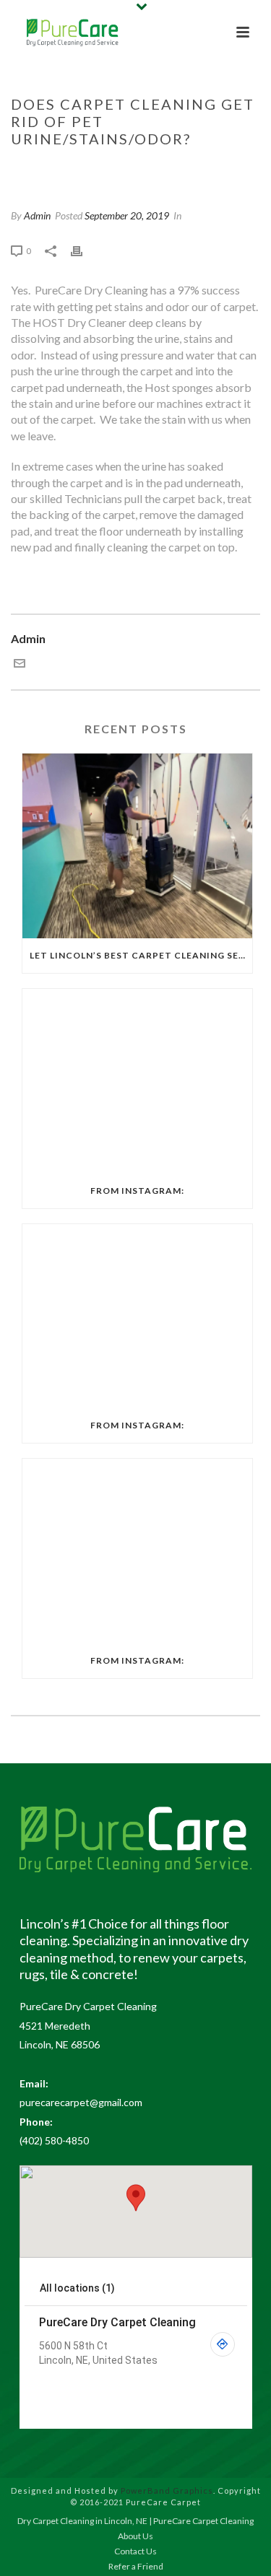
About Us (135, 2536)
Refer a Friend (136, 2566)
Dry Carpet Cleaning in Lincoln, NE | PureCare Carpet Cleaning (135, 2521)
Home (30, 169)
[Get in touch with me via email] (20, 664)
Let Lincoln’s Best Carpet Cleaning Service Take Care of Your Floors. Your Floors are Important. (141, 955)
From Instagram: (137, 1191)
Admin (37, 215)
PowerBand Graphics (167, 2490)
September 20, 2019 (127, 215)
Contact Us (135, 2551)
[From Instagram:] (137, 1081)
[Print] (84, 250)
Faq (60, 169)
